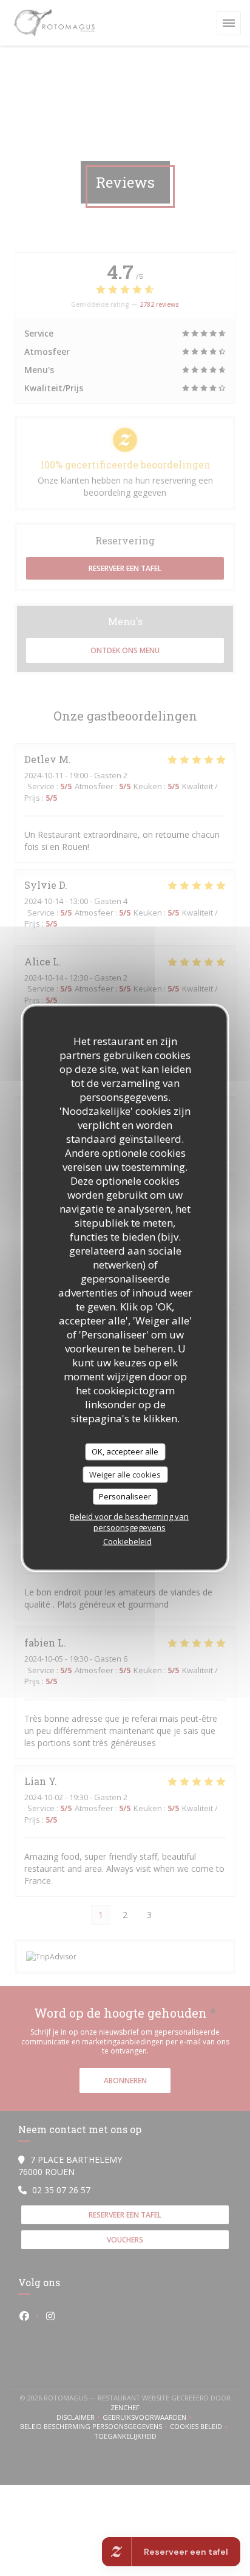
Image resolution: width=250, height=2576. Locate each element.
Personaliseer (125, 1496)
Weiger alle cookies (125, 1474)
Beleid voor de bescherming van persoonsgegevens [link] (129, 1521)
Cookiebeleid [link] (127, 1541)
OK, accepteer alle (125, 1451)
